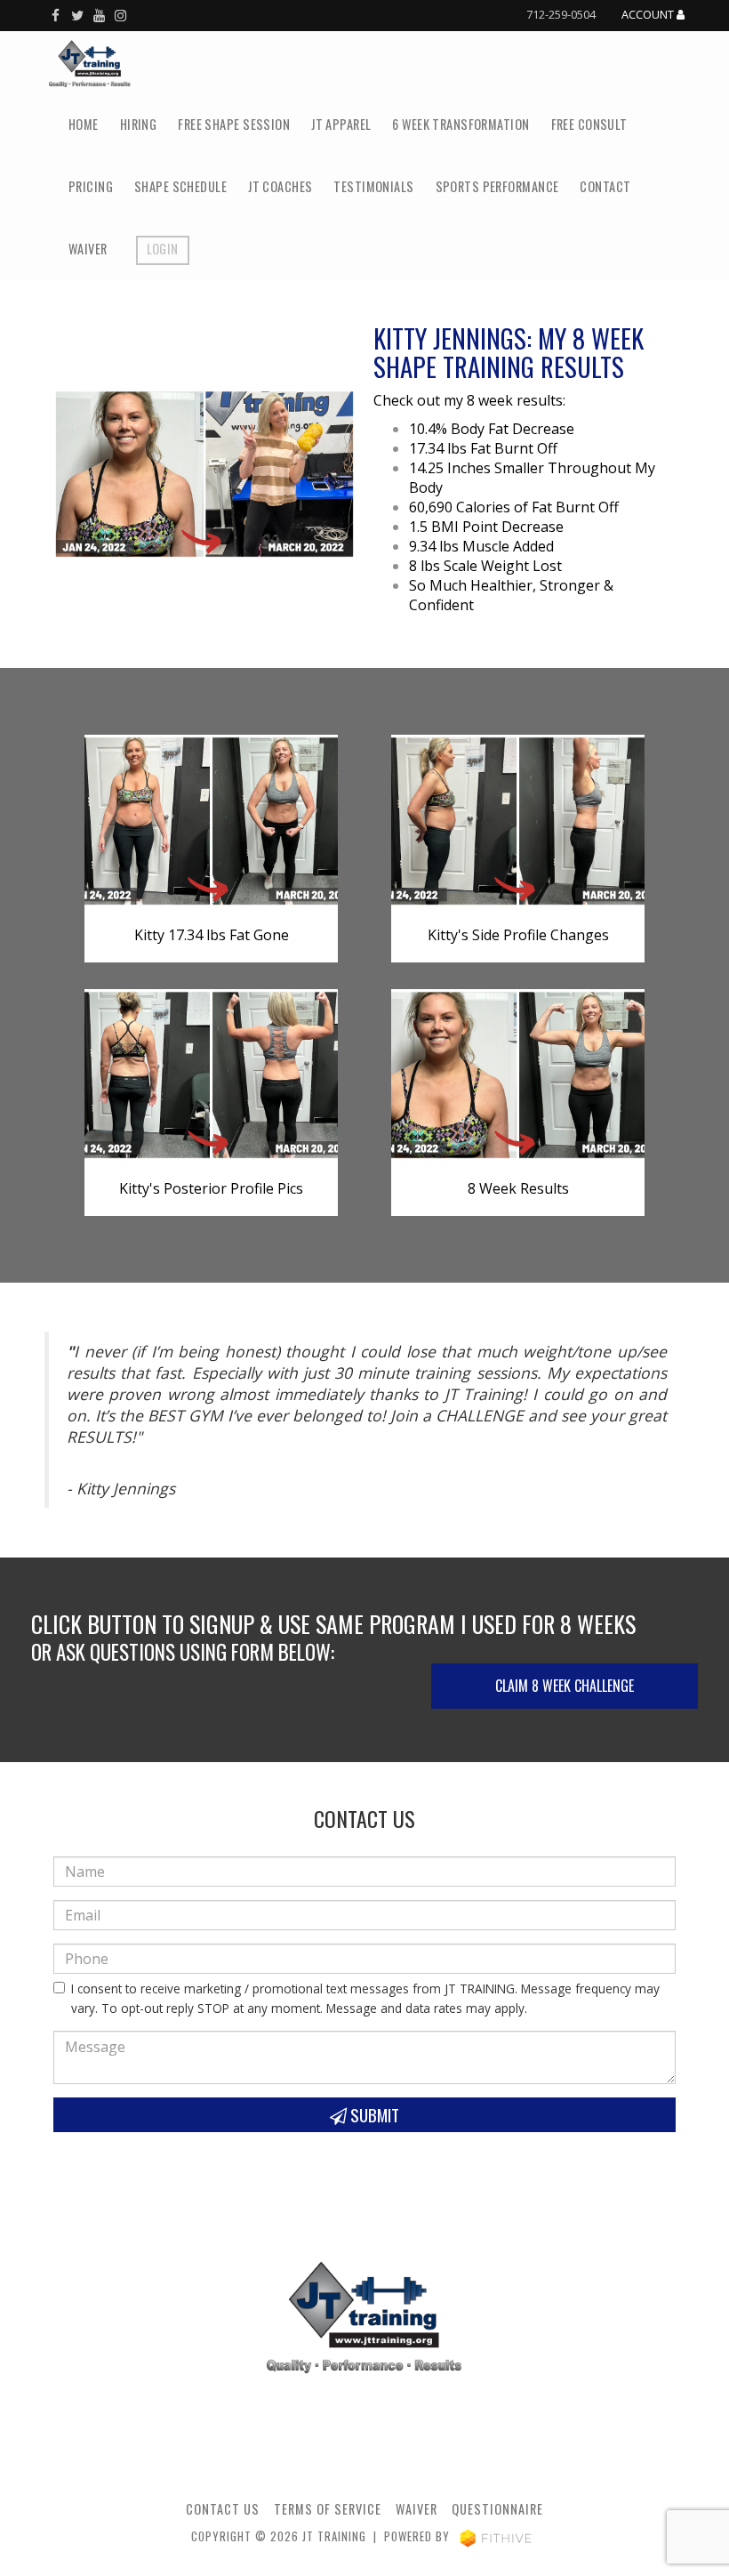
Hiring (139, 124)
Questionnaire (497, 2509)
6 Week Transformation (461, 124)
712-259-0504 (561, 14)
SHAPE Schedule (180, 186)
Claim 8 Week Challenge (565, 1686)
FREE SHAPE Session (234, 124)
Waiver (88, 249)
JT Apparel (341, 124)
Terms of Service (328, 2509)
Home (84, 124)
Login (163, 249)
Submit (373, 2115)
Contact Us (223, 2509)
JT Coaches (280, 186)
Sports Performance (497, 186)
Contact (605, 186)
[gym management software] (496, 2536)
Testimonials (373, 186)
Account (649, 15)
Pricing (91, 186)
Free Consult (589, 124)
